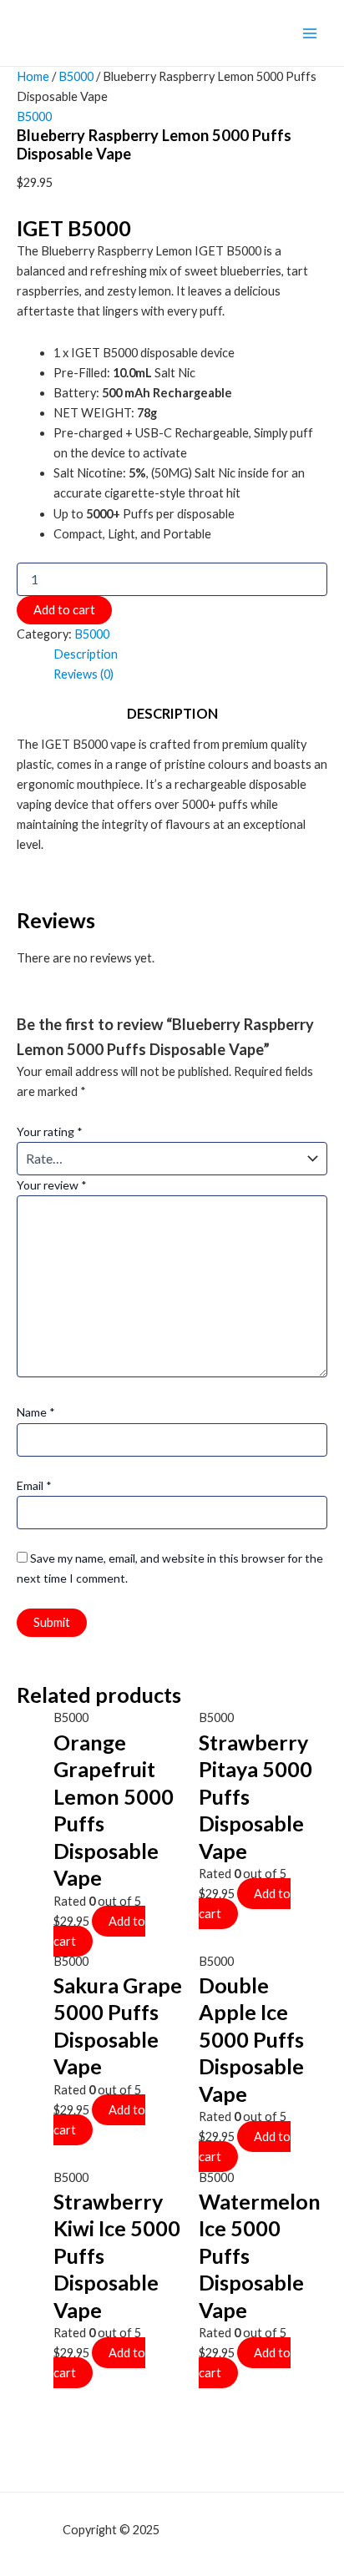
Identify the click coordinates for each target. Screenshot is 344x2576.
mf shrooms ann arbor (222, 2530)
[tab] (190, 654)
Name (36, 1412)
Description (86, 654)
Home (33, 76)
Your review (52, 1185)
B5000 (76, 76)
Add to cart (64, 610)
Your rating (50, 1131)
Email (34, 1485)
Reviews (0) (83, 674)
